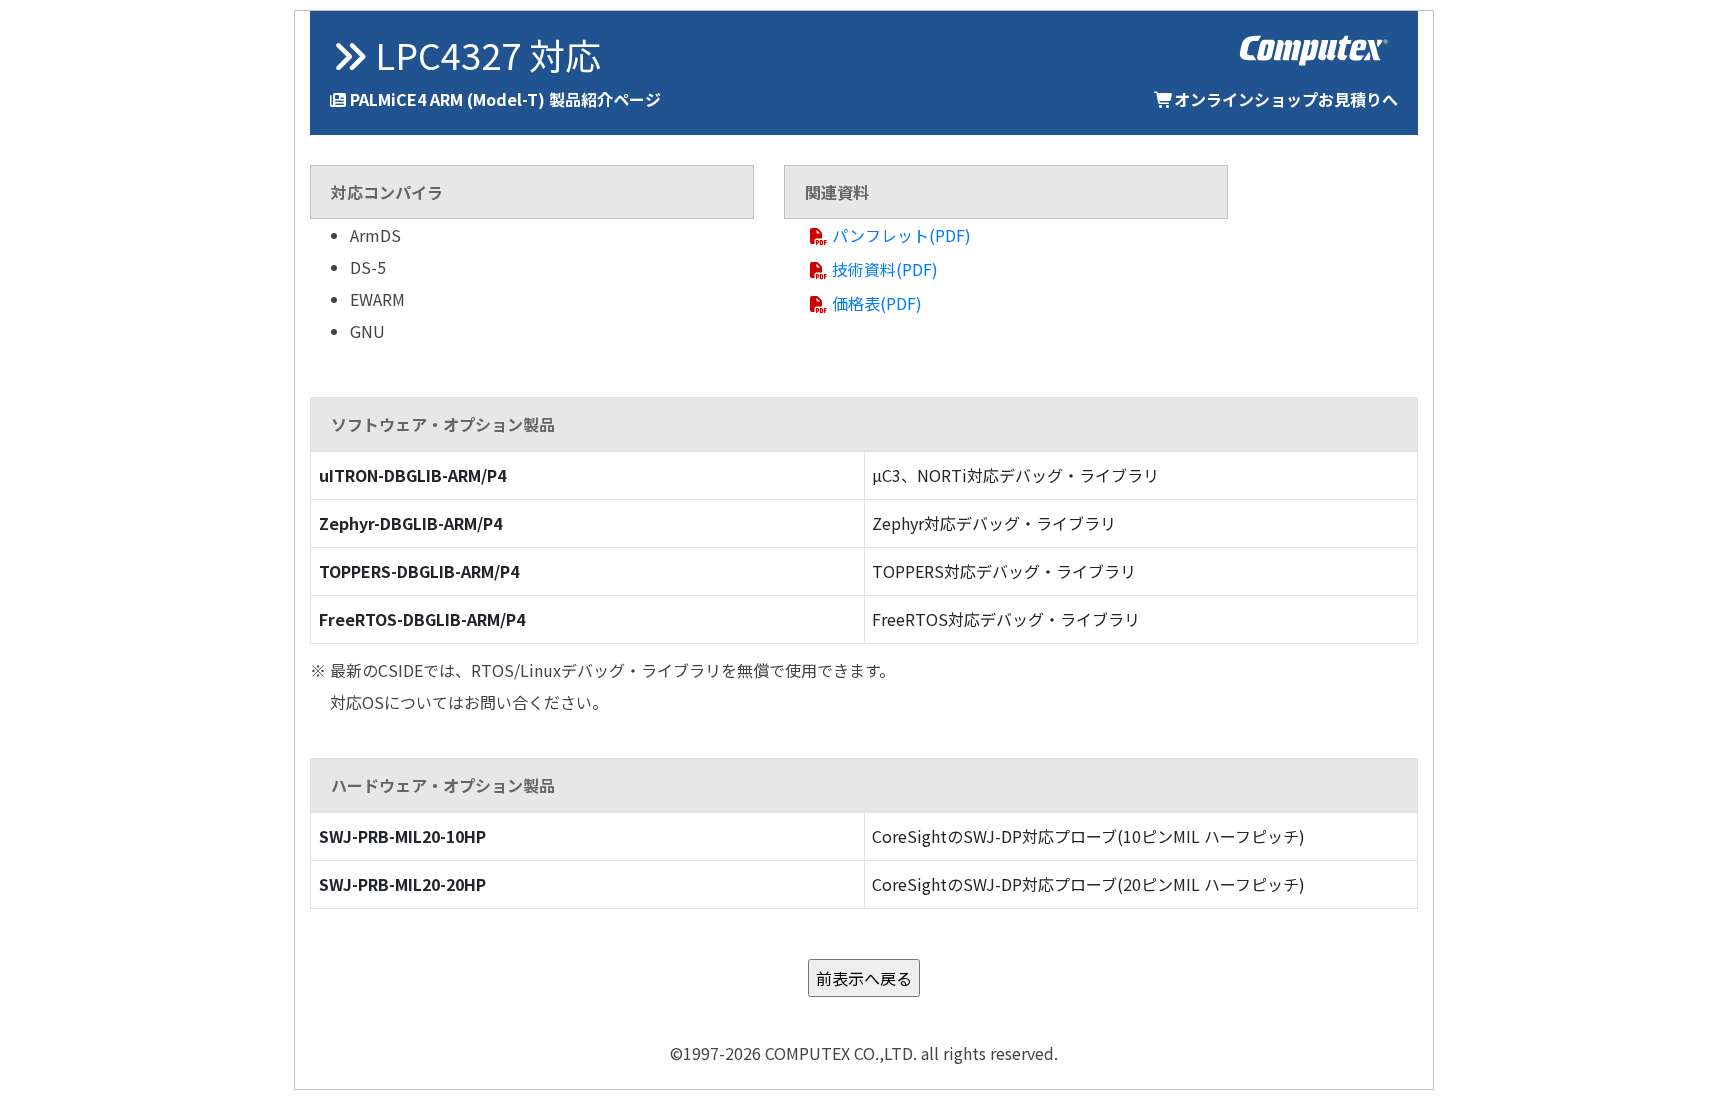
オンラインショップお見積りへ (1286, 99)
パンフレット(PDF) (901, 235)
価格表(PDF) (877, 303)
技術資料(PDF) (885, 269)
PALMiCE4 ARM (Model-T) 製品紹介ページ (505, 99)
